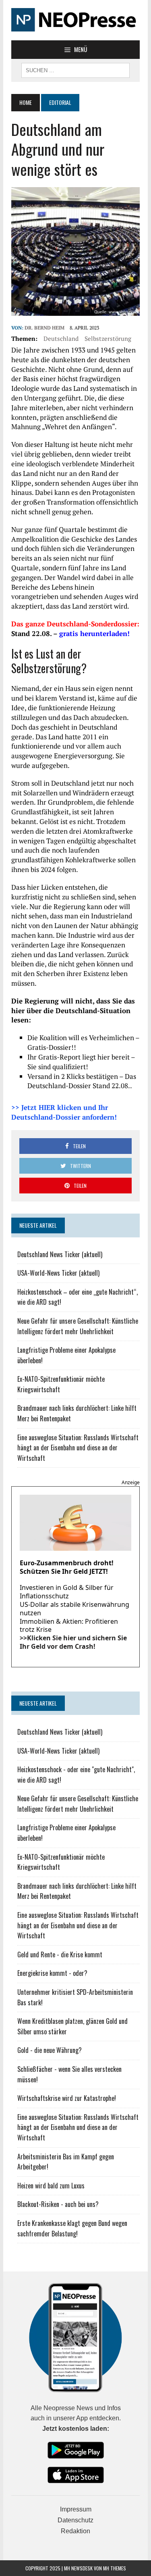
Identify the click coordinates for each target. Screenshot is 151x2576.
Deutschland (61, 338)
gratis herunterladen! (94, 633)
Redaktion (75, 2531)
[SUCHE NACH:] (75, 69)
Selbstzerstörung (108, 338)
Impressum (76, 2509)
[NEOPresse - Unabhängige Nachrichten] (75, 20)
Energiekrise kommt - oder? (52, 1973)
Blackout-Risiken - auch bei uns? (58, 2204)
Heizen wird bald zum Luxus (51, 2186)
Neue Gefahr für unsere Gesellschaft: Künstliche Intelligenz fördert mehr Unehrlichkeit (78, 1326)
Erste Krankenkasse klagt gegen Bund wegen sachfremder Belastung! (72, 2228)
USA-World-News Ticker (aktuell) (58, 1273)
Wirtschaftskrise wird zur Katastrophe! (67, 2098)
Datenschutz (75, 2520)
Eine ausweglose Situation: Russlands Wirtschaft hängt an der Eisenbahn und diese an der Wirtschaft (78, 1448)
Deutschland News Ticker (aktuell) (60, 1254)
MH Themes (115, 2568)
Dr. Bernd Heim (44, 328)
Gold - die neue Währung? (50, 2050)
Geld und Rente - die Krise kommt (60, 1954)
